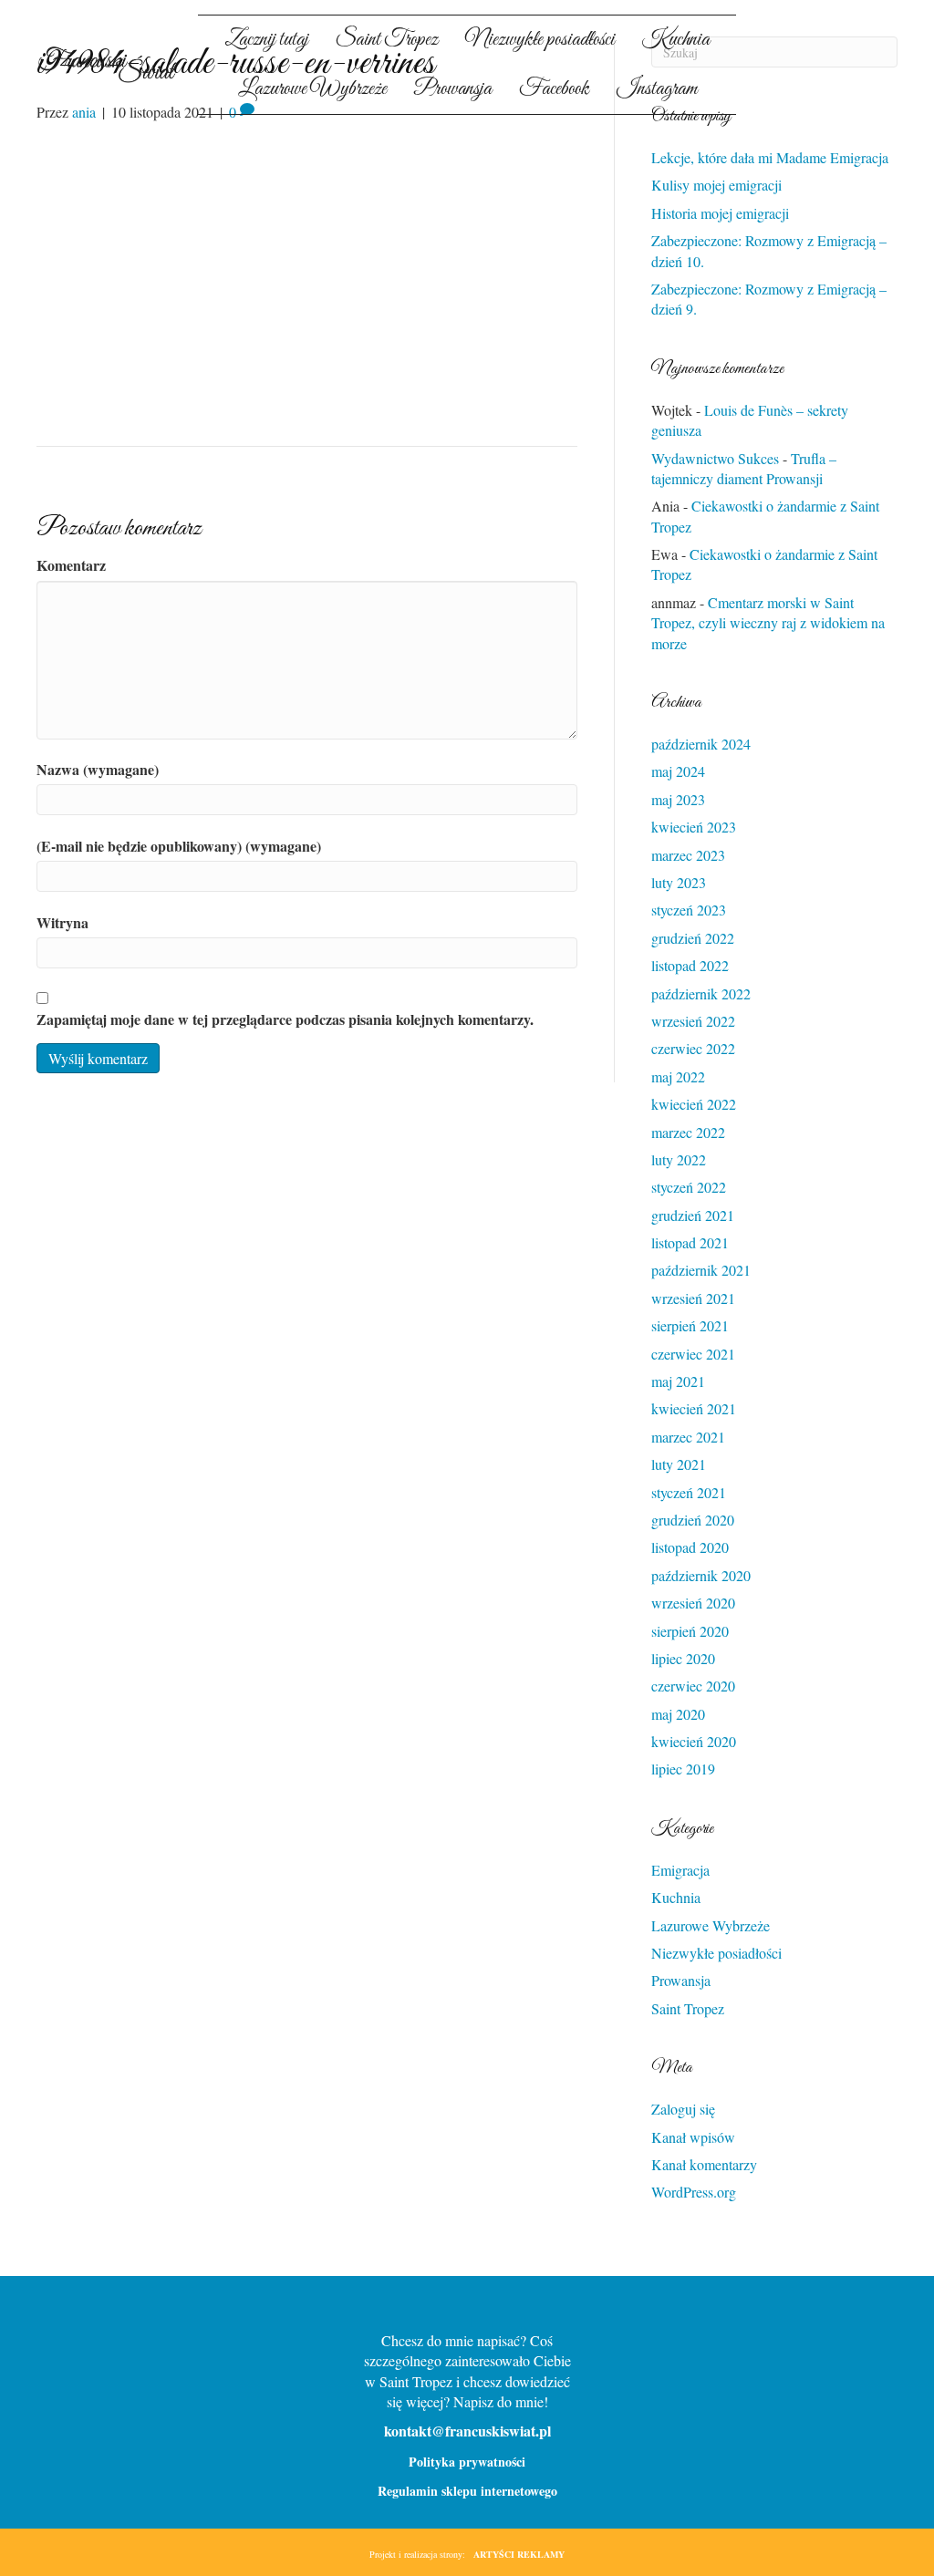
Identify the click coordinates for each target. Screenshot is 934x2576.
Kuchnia (676, 1897)
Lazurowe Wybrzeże (711, 1925)
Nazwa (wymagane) (98, 770)
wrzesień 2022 (693, 1021)
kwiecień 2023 (694, 827)
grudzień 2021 (693, 1215)
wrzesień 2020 (693, 1603)
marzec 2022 (688, 1132)
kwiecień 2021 (694, 1408)
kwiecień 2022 (694, 1104)
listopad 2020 (690, 1547)
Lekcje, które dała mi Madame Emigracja (770, 157)
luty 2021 (679, 1464)
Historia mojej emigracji (720, 213)
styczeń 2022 (689, 1187)
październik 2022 (701, 993)
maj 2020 (678, 1714)
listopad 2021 (690, 1242)
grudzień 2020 (693, 1520)
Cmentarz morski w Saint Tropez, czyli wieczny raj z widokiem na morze (768, 623)
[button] (790, 78)
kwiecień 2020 (694, 1741)
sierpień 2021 (690, 1325)
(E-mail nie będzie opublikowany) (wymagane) (179, 846)
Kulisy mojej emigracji (716, 185)
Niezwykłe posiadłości (716, 1953)
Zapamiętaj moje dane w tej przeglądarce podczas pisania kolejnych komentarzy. (285, 1019)
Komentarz (71, 565)
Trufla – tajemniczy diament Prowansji (744, 468)
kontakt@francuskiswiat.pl (467, 2431)
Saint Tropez (688, 2008)
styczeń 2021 (689, 1492)
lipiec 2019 (683, 1769)
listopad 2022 (690, 965)
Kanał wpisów (693, 2137)
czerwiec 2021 (693, 1354)
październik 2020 (701, 1575)
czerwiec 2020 (693, 1686)
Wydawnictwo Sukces (715, 458)
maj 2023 (678, 799)
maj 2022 (678, 1076)
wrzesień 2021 (693, 1298)
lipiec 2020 (683, 1658)
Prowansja (681, 1980)
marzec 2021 (688, 1437)
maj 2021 (678, 1381)
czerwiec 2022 (693, 1048)
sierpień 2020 (690, 1631)
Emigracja (680, 1870)
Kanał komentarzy (704, 2164)
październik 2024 (701, 744)
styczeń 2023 (689, 910)
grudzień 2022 (693, 938)
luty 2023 (679, 882)
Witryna (62, 923)
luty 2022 (679, 1159)
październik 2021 (701, 1270)
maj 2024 (678, 771)
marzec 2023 (688, 855)
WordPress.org (694, 2192)
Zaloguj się (683, 2109)
